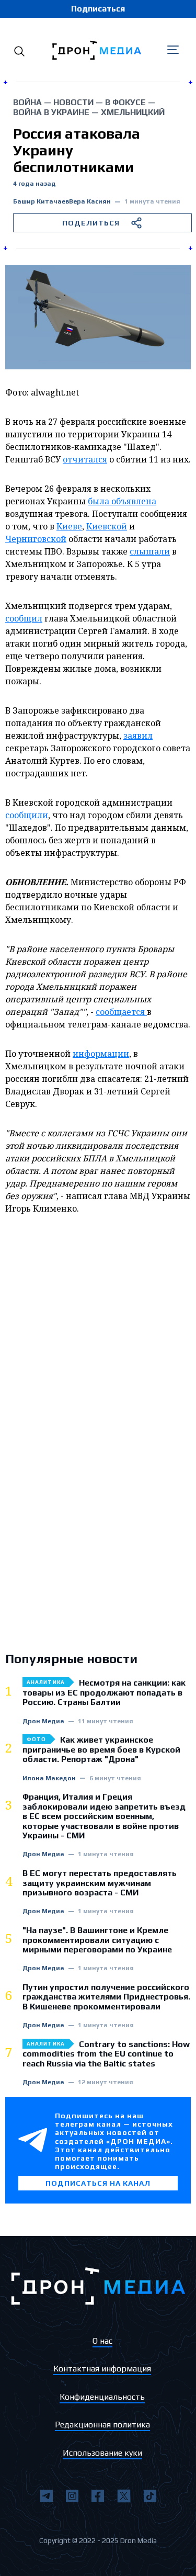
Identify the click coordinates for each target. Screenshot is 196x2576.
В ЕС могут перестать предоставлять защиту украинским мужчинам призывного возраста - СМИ (100, 1883)
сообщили (27, 815)
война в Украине (51, 112)
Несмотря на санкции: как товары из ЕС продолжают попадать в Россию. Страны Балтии (104, 1693)
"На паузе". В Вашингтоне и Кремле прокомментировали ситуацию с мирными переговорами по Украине (97, 1940)
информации (101, 1054)
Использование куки (102, 2453)
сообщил (24, 618)
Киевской (107, 526)
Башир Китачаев (41, 202)
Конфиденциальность (102, 2397)
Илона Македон (49, 1778)
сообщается (121, 1012)
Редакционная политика (102, 2425)
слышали (150, 551)
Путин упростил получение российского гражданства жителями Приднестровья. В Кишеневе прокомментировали (106, 1997)
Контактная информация (102, 2369)
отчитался (85, 459)
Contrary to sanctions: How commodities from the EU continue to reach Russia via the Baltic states (106, 2054)
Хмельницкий (133, 112)
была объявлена (122, 501)
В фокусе (125, 102)
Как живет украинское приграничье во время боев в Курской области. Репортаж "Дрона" (101, 1750)
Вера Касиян (90, 202)
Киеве (69, 526)
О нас (102, 2341)
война (27, 102)
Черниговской (36, 539)
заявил (138, 736)
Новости (73, 102)
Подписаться (98, 9)
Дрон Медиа (43, 1721)
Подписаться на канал (98, 2183)
